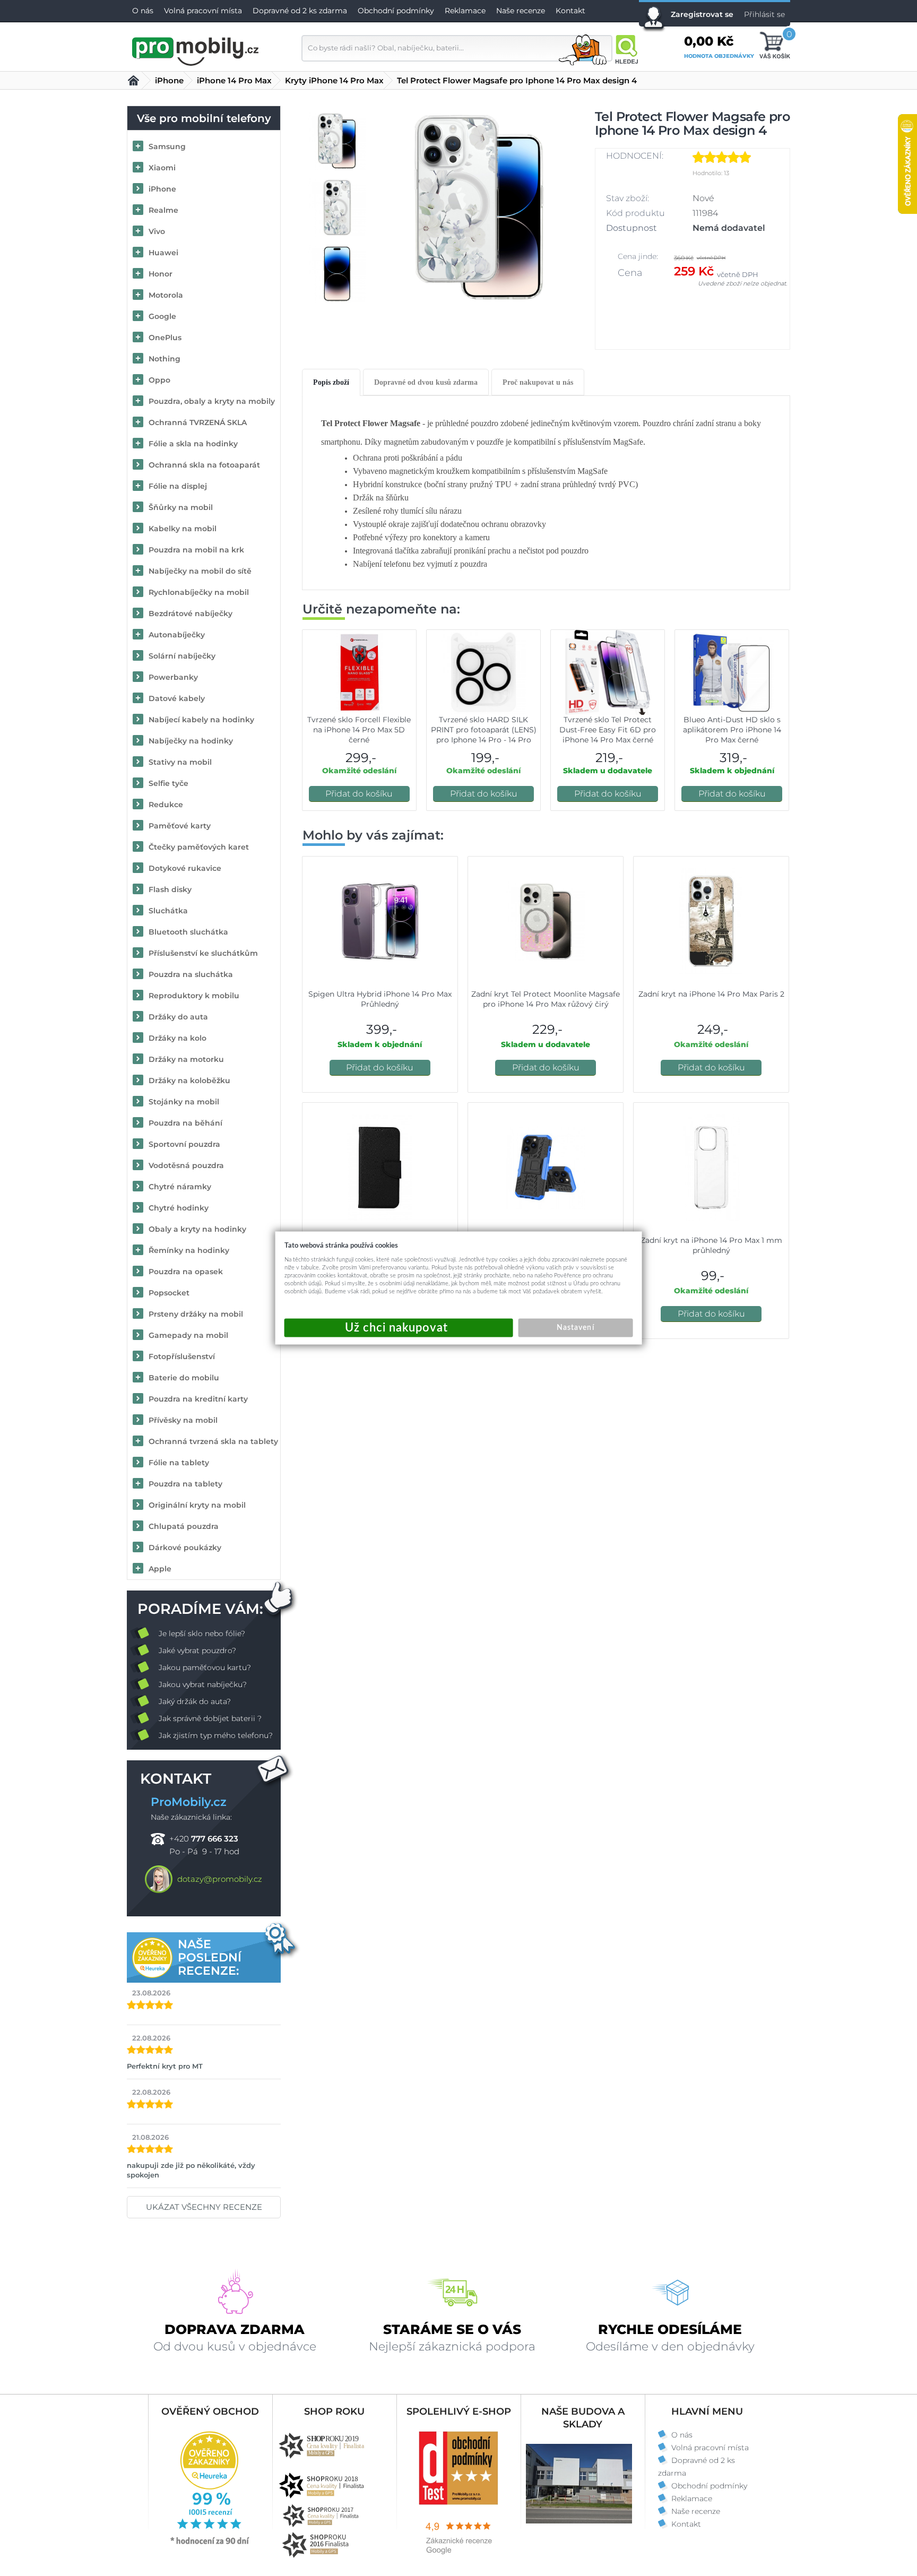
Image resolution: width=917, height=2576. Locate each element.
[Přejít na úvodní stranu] (196, 50)
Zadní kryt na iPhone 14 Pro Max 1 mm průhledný (711, 1245)
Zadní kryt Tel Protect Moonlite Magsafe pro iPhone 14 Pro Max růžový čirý (546, 999)
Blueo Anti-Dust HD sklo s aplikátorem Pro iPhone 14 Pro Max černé (732, 730)
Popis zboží (331, 382)
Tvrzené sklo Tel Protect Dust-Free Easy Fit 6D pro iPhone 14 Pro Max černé (608, 730)
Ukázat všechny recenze (204, 2207)
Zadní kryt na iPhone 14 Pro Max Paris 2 (711, 994)
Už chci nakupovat (399, 1328)
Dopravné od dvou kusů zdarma (426, 382)
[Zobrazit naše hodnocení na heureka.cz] (210, 2544)
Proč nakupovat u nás (538, 382)
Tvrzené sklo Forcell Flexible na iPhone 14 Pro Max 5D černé (359, 730)
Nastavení (575, 1328)
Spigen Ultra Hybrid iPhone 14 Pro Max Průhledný (380, 999)
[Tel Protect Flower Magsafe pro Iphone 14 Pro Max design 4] (479, 208)
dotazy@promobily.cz (220, 1879)
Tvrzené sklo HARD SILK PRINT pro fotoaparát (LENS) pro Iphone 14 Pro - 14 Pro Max (484, 735)
